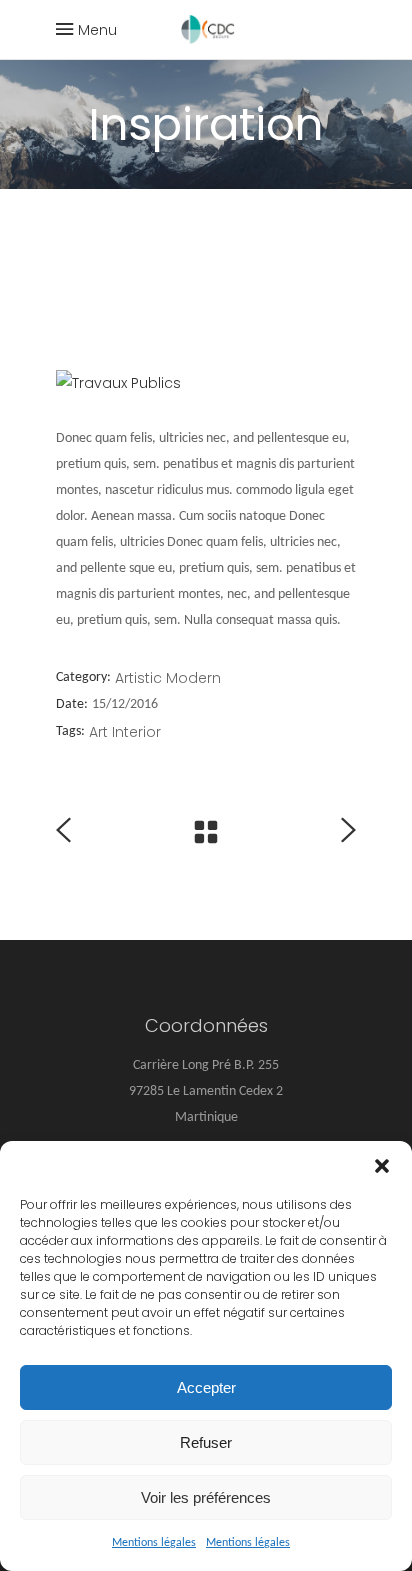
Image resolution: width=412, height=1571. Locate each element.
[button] (382, 1166)
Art (98, 732)
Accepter (206, 1387)
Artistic (138, 678)
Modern (193, 678)
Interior (136, 732)
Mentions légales (154, 1543)
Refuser (206, 1442)
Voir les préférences (206, 1497)
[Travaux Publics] (206, 383)
